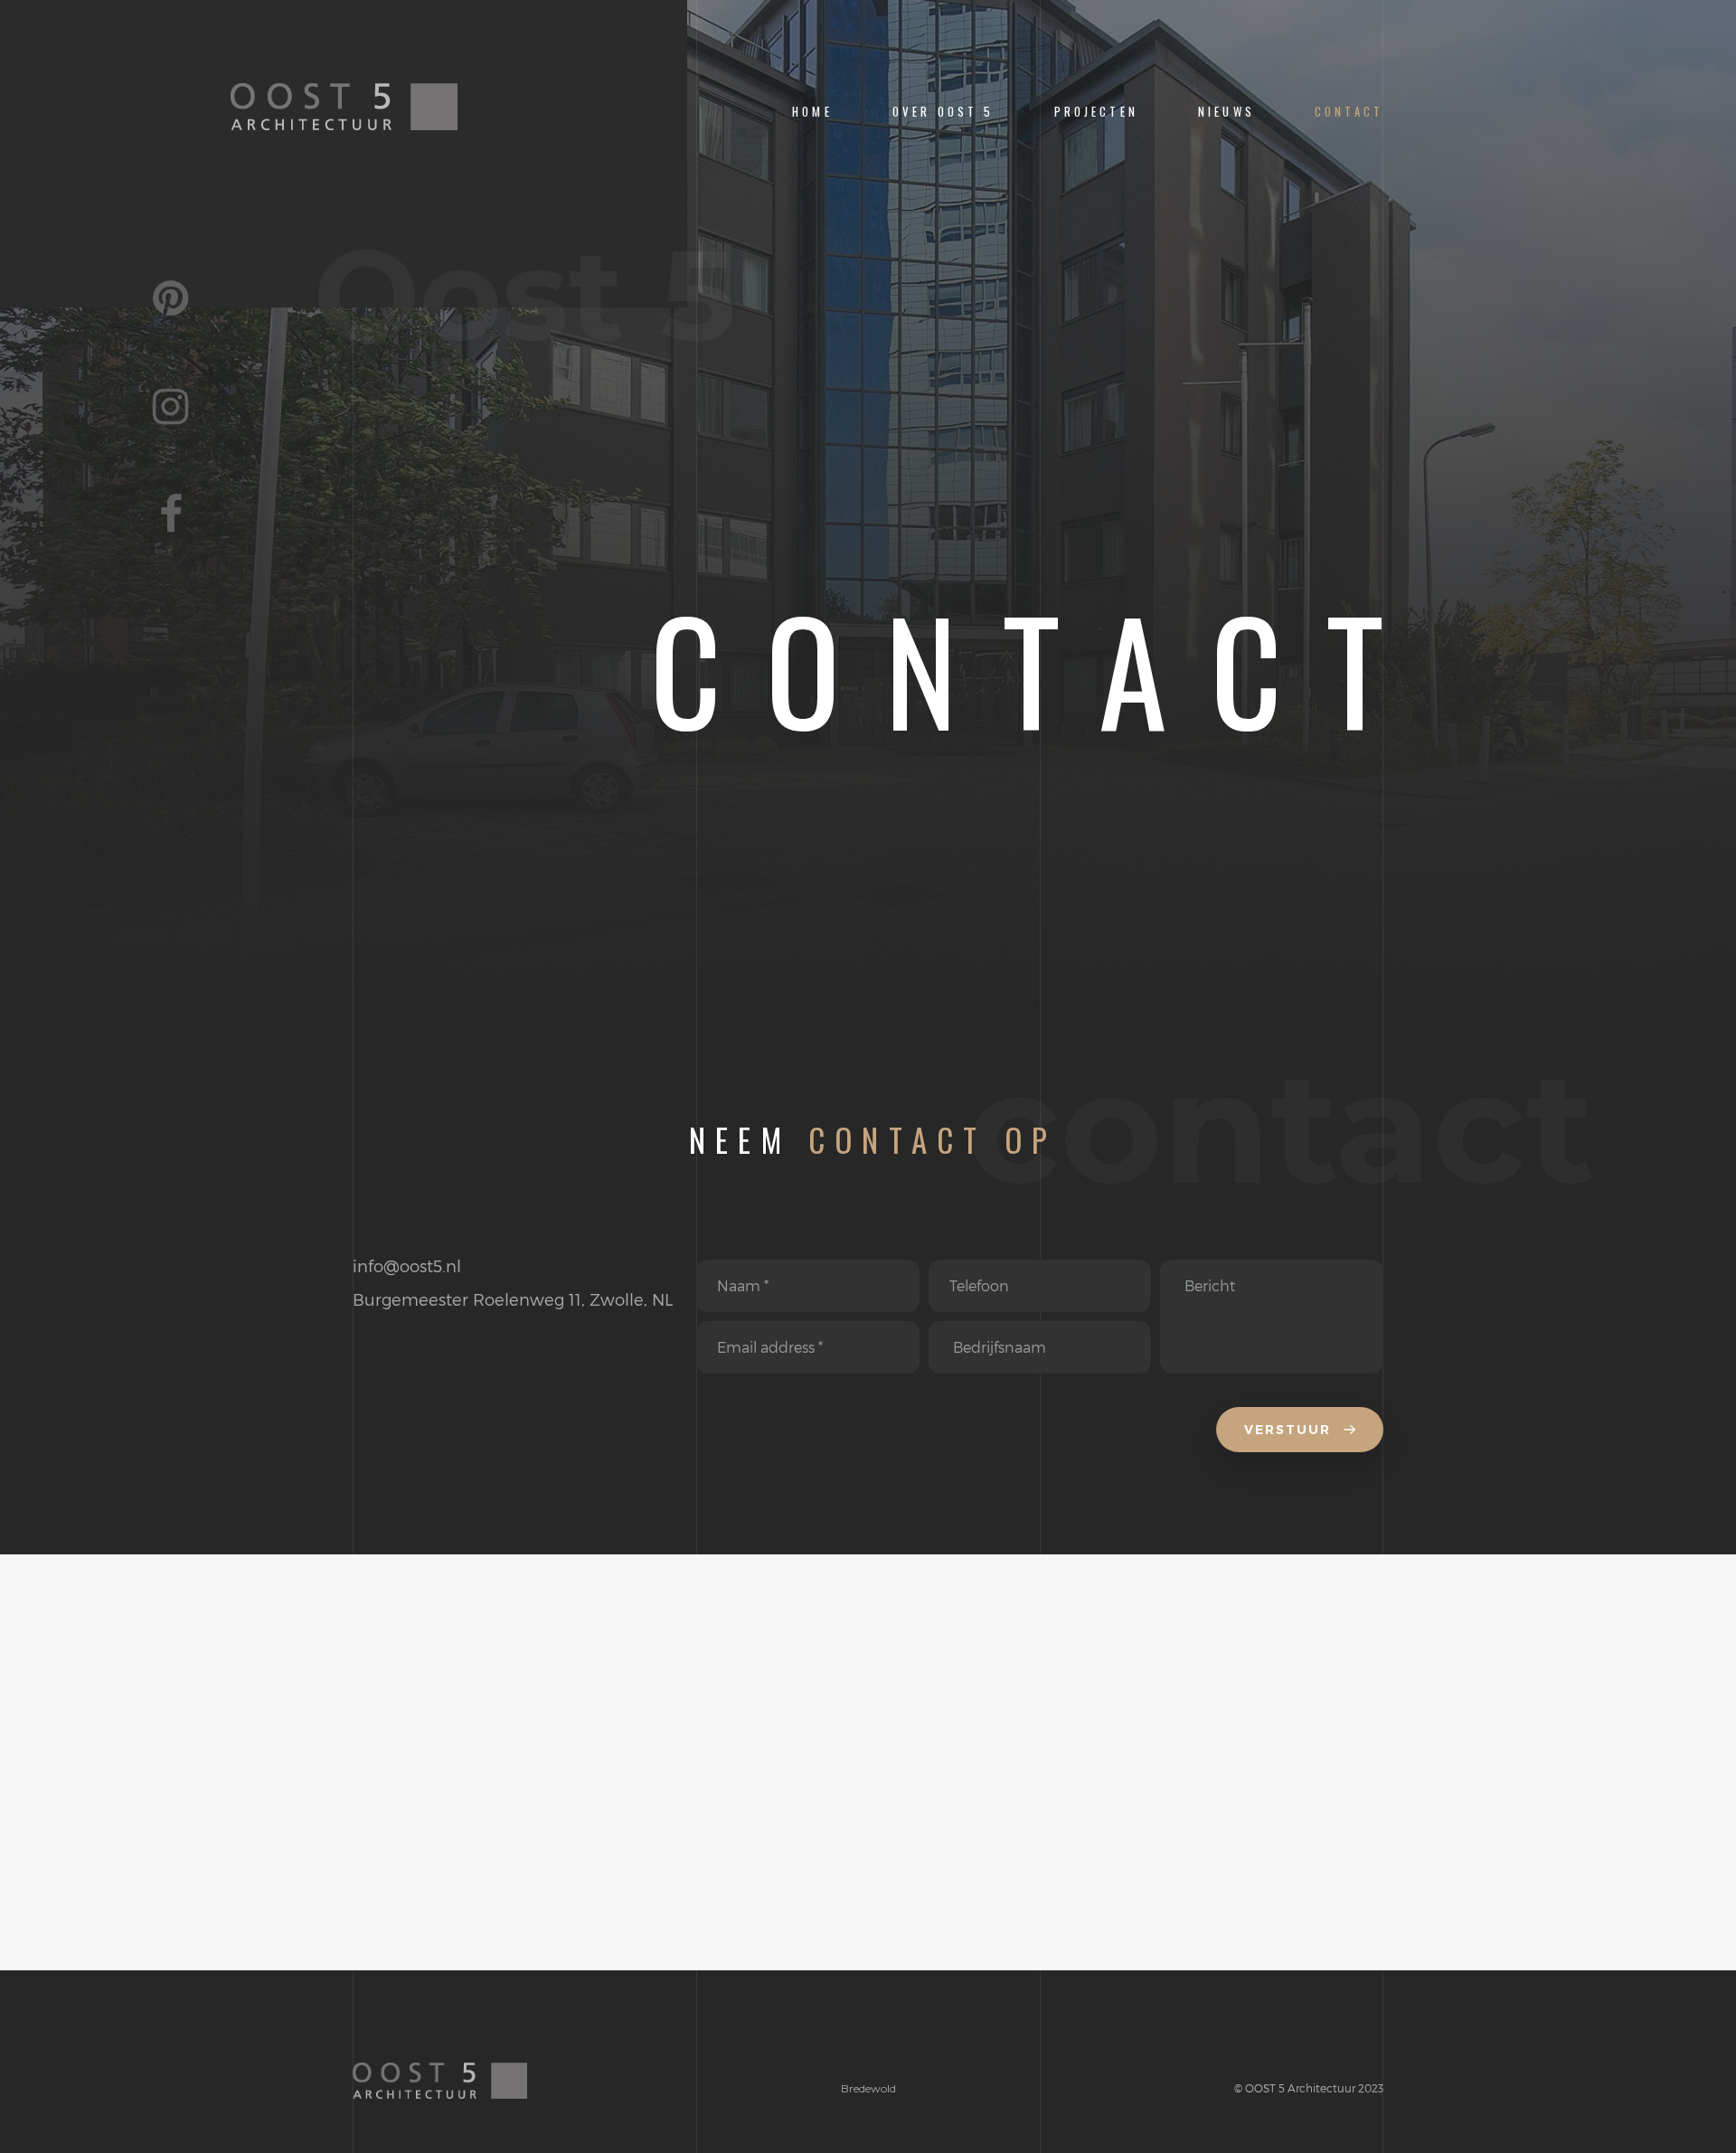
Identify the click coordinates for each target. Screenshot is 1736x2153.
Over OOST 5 (943, 112)
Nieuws (1227, 112)
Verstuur (1290, 1430)
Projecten (1096, 112)
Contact (1349, 112)
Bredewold (868, 2088)
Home (812, 112)
